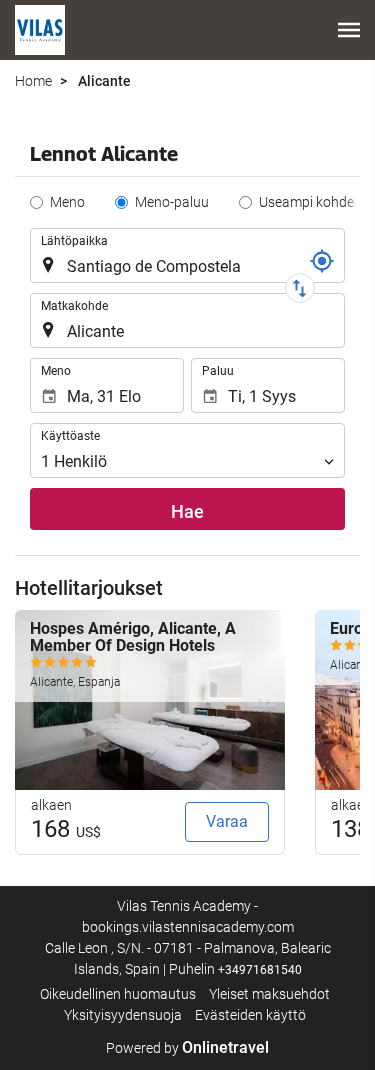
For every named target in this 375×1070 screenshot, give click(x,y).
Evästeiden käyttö (250, 1015)
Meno (67, 202)
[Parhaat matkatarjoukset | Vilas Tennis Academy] (40, 30)
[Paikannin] (322, 261)
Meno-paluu (172, 202)
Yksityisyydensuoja (123, 1015)
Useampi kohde (306, 202)
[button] (349, 30)
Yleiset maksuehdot (269, 994)
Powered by (187, 1048)
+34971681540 (260, 970)
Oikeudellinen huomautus (118, 994)
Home (33, 81)
